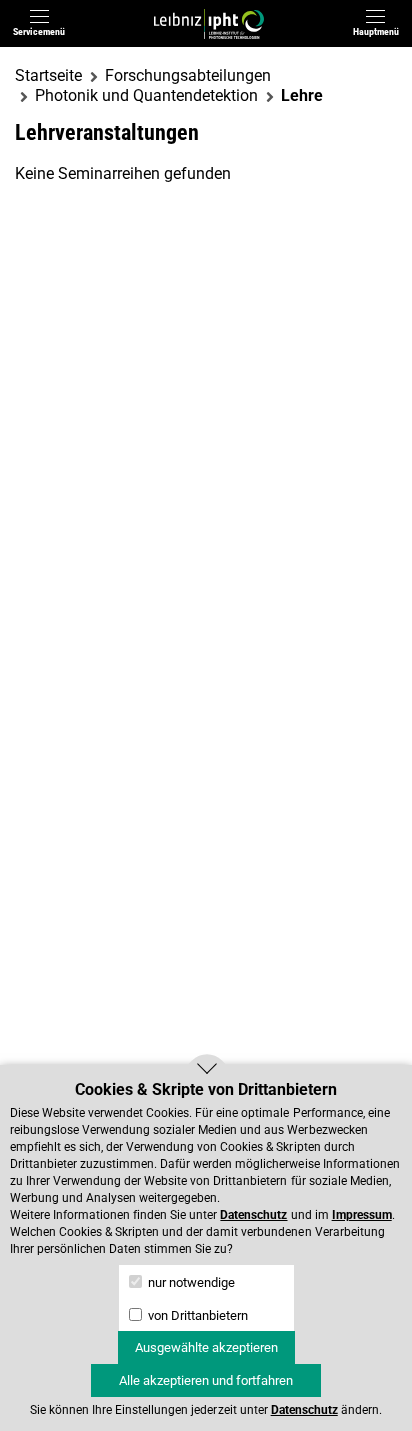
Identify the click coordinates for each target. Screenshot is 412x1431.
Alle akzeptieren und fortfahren (206, 1380)
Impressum (362, 1215)
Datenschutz (253, 1215)
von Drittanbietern (196, 1315)
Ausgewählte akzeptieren (206, 1347)
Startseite (48, 75)
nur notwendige (190, 1282)
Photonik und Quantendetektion (146, 95)
